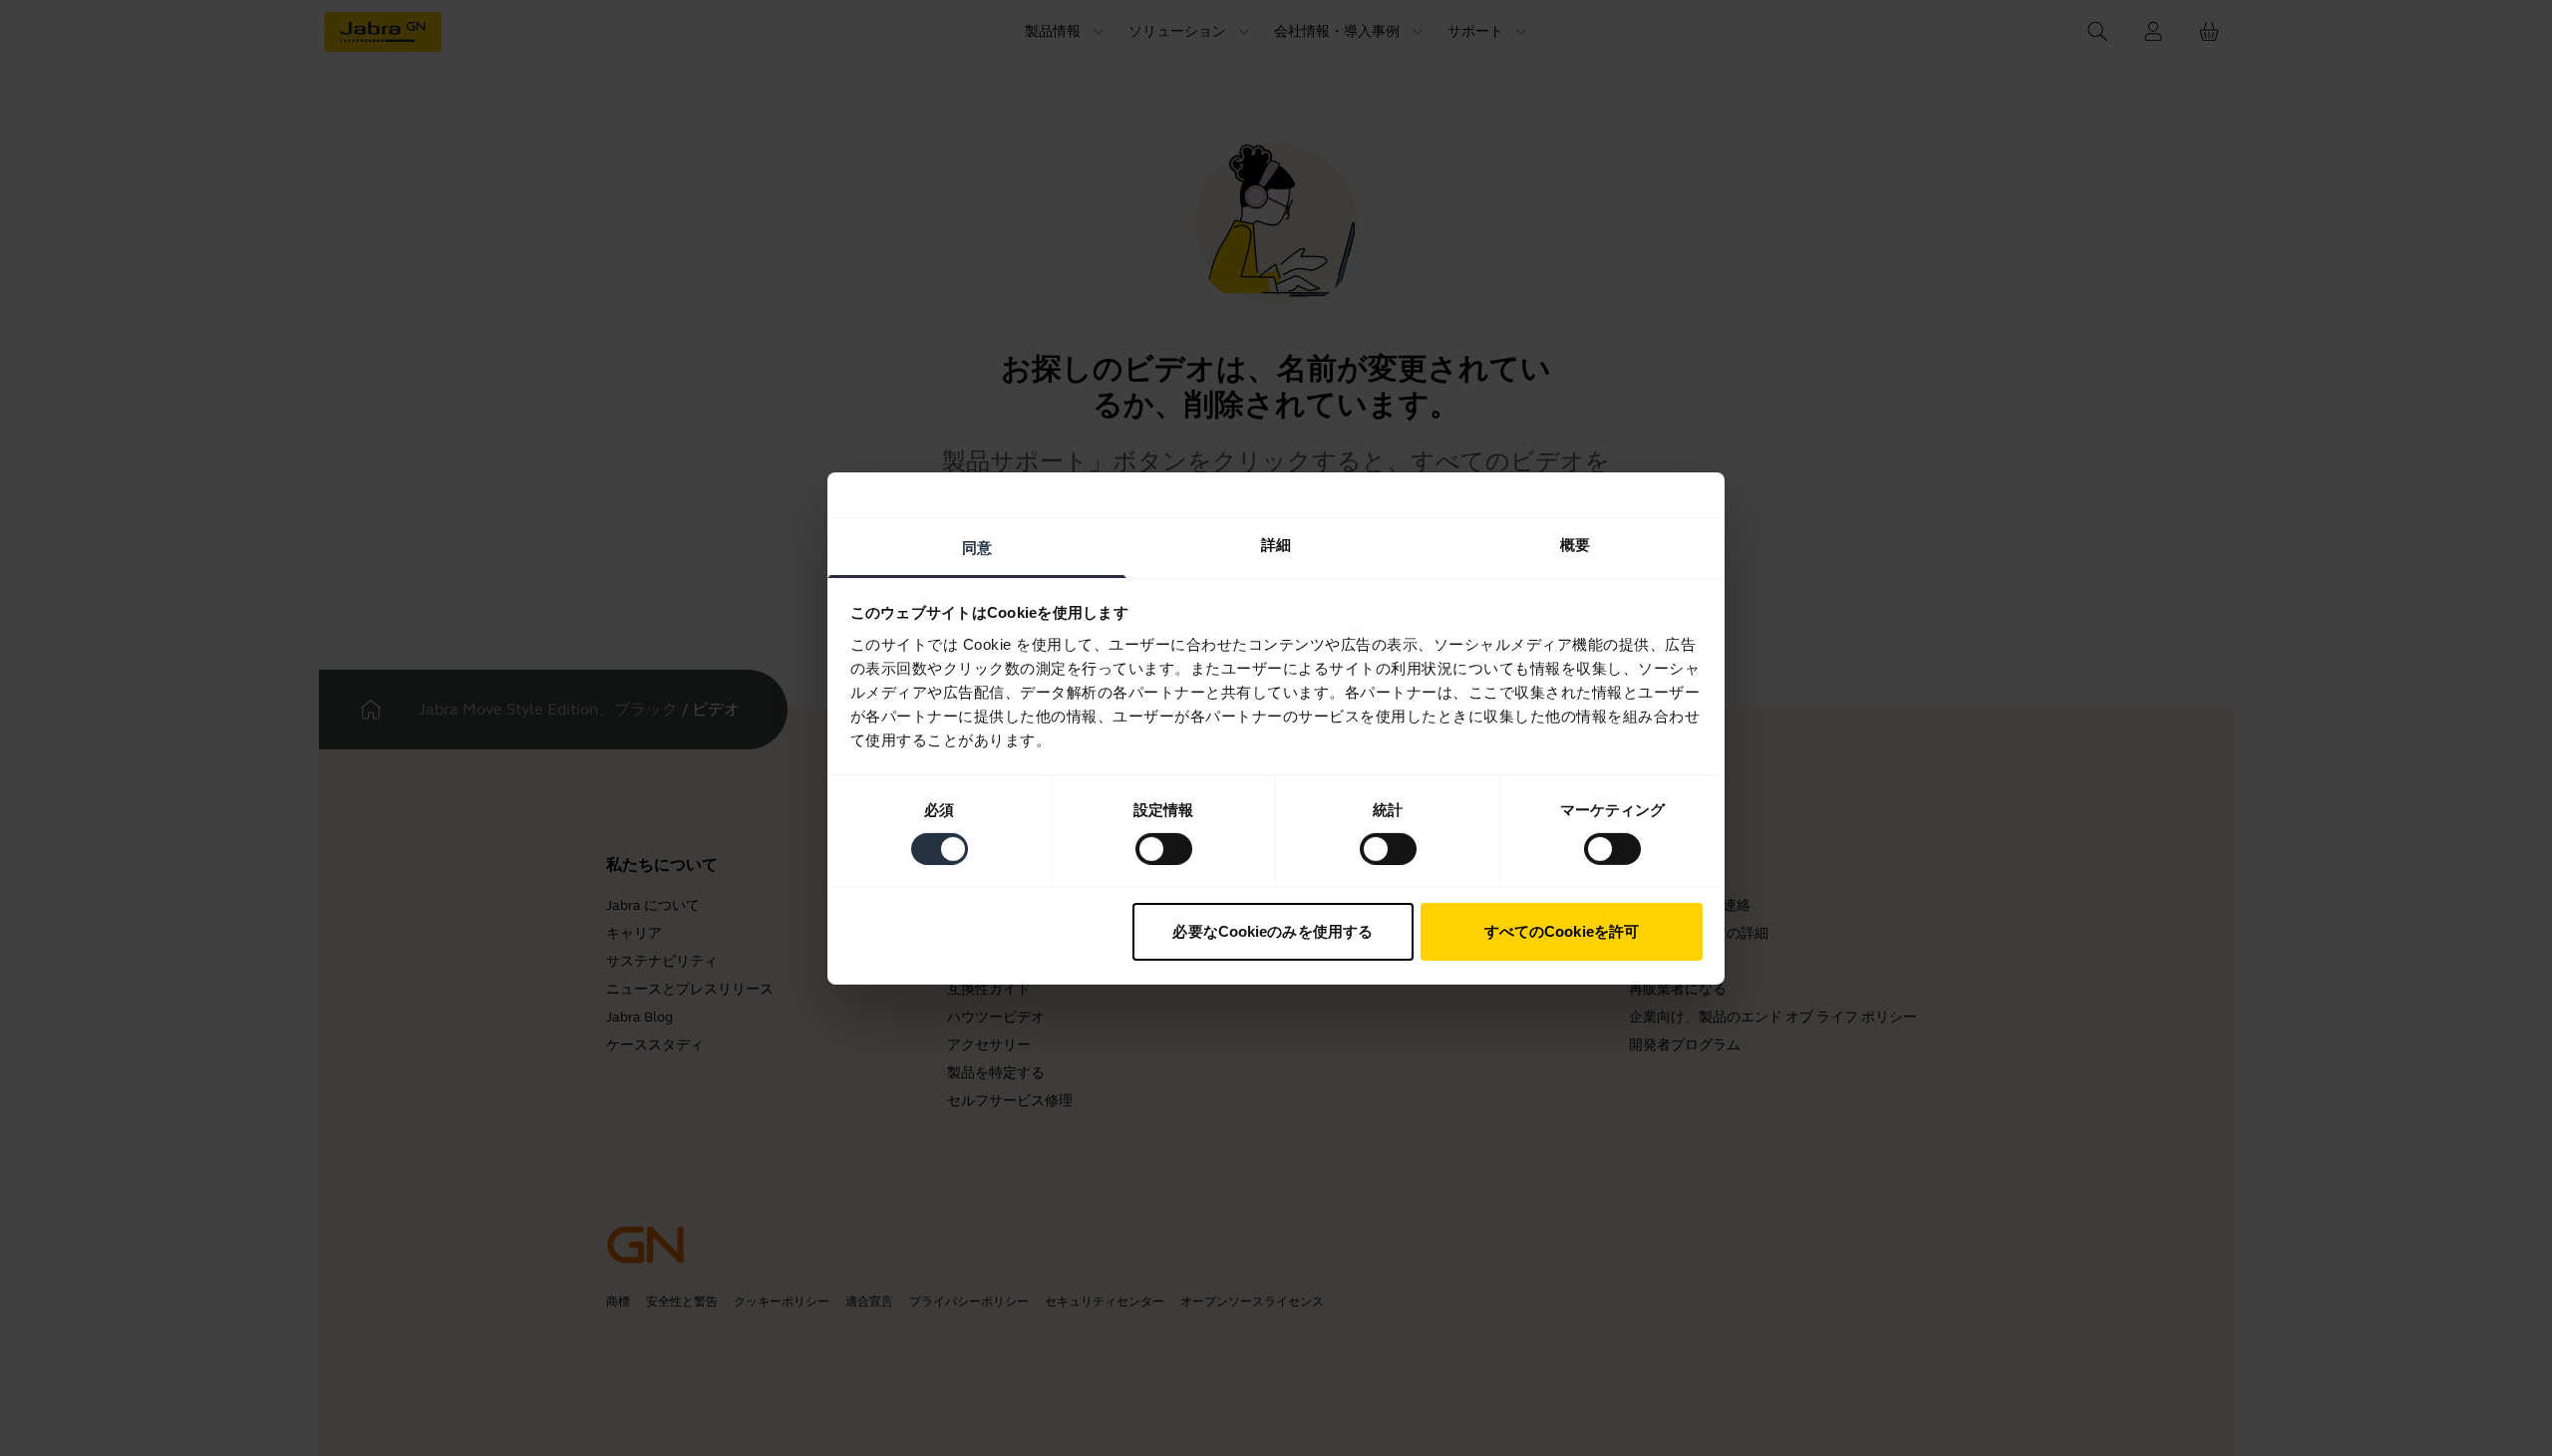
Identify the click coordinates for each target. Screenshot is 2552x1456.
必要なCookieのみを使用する (1273, 931)
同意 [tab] (977, 547)
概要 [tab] (1575, 544)
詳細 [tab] (1276, 544)
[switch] (1164, 849)
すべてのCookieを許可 (1562, 931)
